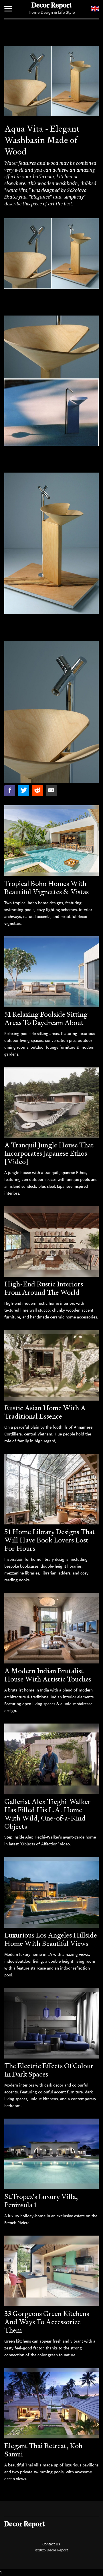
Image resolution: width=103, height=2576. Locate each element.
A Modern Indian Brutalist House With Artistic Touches (48, 1675)
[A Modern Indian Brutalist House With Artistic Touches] (51, 1628)
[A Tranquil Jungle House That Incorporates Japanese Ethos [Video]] (51, 1102)
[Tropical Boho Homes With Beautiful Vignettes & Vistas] (51, 841)
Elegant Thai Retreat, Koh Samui (43, 2450)
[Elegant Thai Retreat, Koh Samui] (51, 2403)
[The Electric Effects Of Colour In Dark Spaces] (51, 2023)
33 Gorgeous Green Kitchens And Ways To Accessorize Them (47, 2322)
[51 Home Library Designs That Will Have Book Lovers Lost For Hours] (51, 1489)
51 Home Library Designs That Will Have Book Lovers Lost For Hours (50, 1540)
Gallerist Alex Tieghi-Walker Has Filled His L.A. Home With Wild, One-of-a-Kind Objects (47, 1814)
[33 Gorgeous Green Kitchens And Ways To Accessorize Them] (51, 2271)
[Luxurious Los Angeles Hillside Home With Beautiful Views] (51, 1892)
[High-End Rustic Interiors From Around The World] (51, 1242)
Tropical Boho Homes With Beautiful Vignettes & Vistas (46, 888)
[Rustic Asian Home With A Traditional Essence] (51, 1365)
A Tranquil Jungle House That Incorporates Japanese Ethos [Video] (49, 1153)
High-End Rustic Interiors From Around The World (44, 1288)
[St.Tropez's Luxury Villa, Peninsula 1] (51, 2154)
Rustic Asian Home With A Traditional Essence (45, 1412)
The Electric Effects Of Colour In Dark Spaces (49, 2070)
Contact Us (51, 2544)
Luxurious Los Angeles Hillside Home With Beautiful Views (51, 1939)
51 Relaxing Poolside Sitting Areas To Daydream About (46, 1018)
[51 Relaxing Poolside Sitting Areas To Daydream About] (51, 972)
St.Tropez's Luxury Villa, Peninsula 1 (41, 2201)
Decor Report (52, 6)
